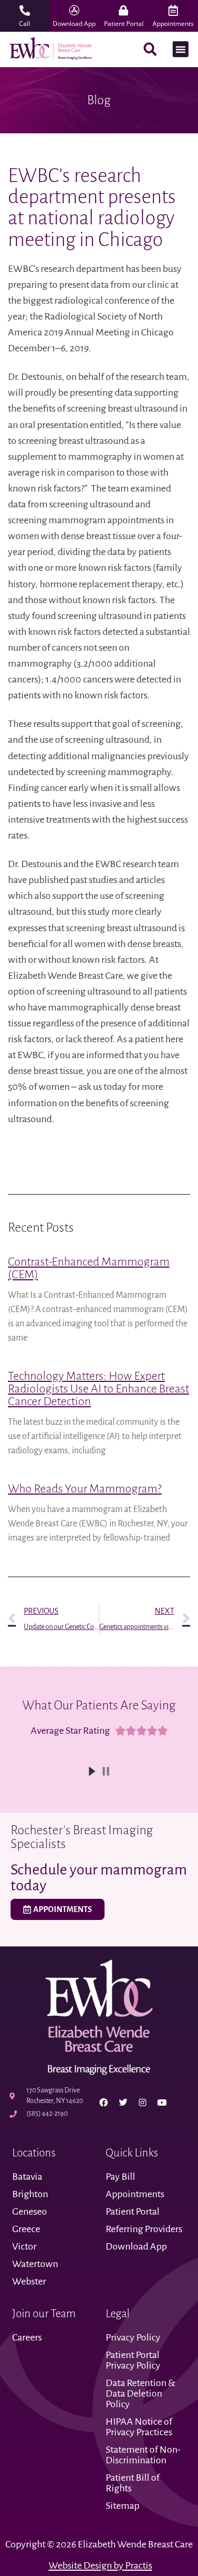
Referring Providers (144, 2229)
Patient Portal (133, 2211)
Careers (27, 2337)
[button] (181, 49)
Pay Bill (120, 2177)
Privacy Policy (133, 2337)
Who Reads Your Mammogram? (85, 1489)
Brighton (30, 2194)
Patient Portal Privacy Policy (134, 2360)
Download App (136, 2246)
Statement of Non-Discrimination (143, 2455)
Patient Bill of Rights (133, 2483)
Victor (24, 2246)
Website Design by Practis (100, 2565)
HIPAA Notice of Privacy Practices (140, 2427)
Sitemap (122, 2506)
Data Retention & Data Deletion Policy (140, 2393)
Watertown (35, 2264)
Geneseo (30, 2211)
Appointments (135, 2194)
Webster (29, 2281)
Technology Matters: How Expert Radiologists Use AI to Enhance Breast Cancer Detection (98, 1389)
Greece (26, 2229)
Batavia (27, 2177)
